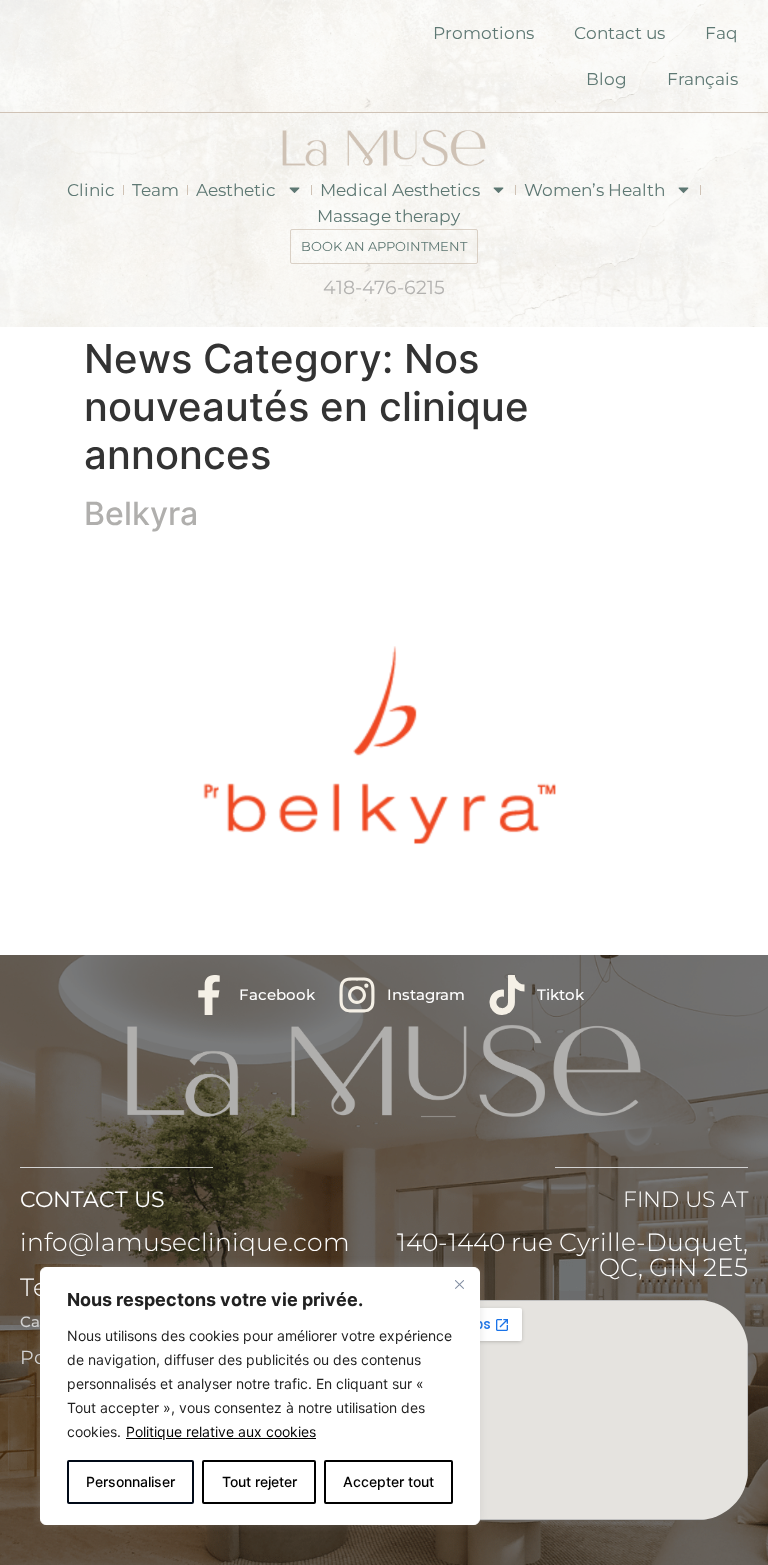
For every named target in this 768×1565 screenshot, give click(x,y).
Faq (721, 33)
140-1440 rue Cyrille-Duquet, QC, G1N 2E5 (572, 1254)
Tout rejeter (259, 1481)
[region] (260, 1396)
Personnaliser (130, 1481)
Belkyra (141, 513)
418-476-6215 (384, 287)
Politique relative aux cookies (221, 1431)
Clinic (91, 190)
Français (702, 79)
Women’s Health (594, 190)
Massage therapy (388, 216)
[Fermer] (459, 1284)
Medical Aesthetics (400, 190)
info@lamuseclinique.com (185, 1242)
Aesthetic (236, 190)
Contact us (619, 33)
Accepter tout (388, 1481)
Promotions (483, 33)
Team (155, 190)
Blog (606, 79)
